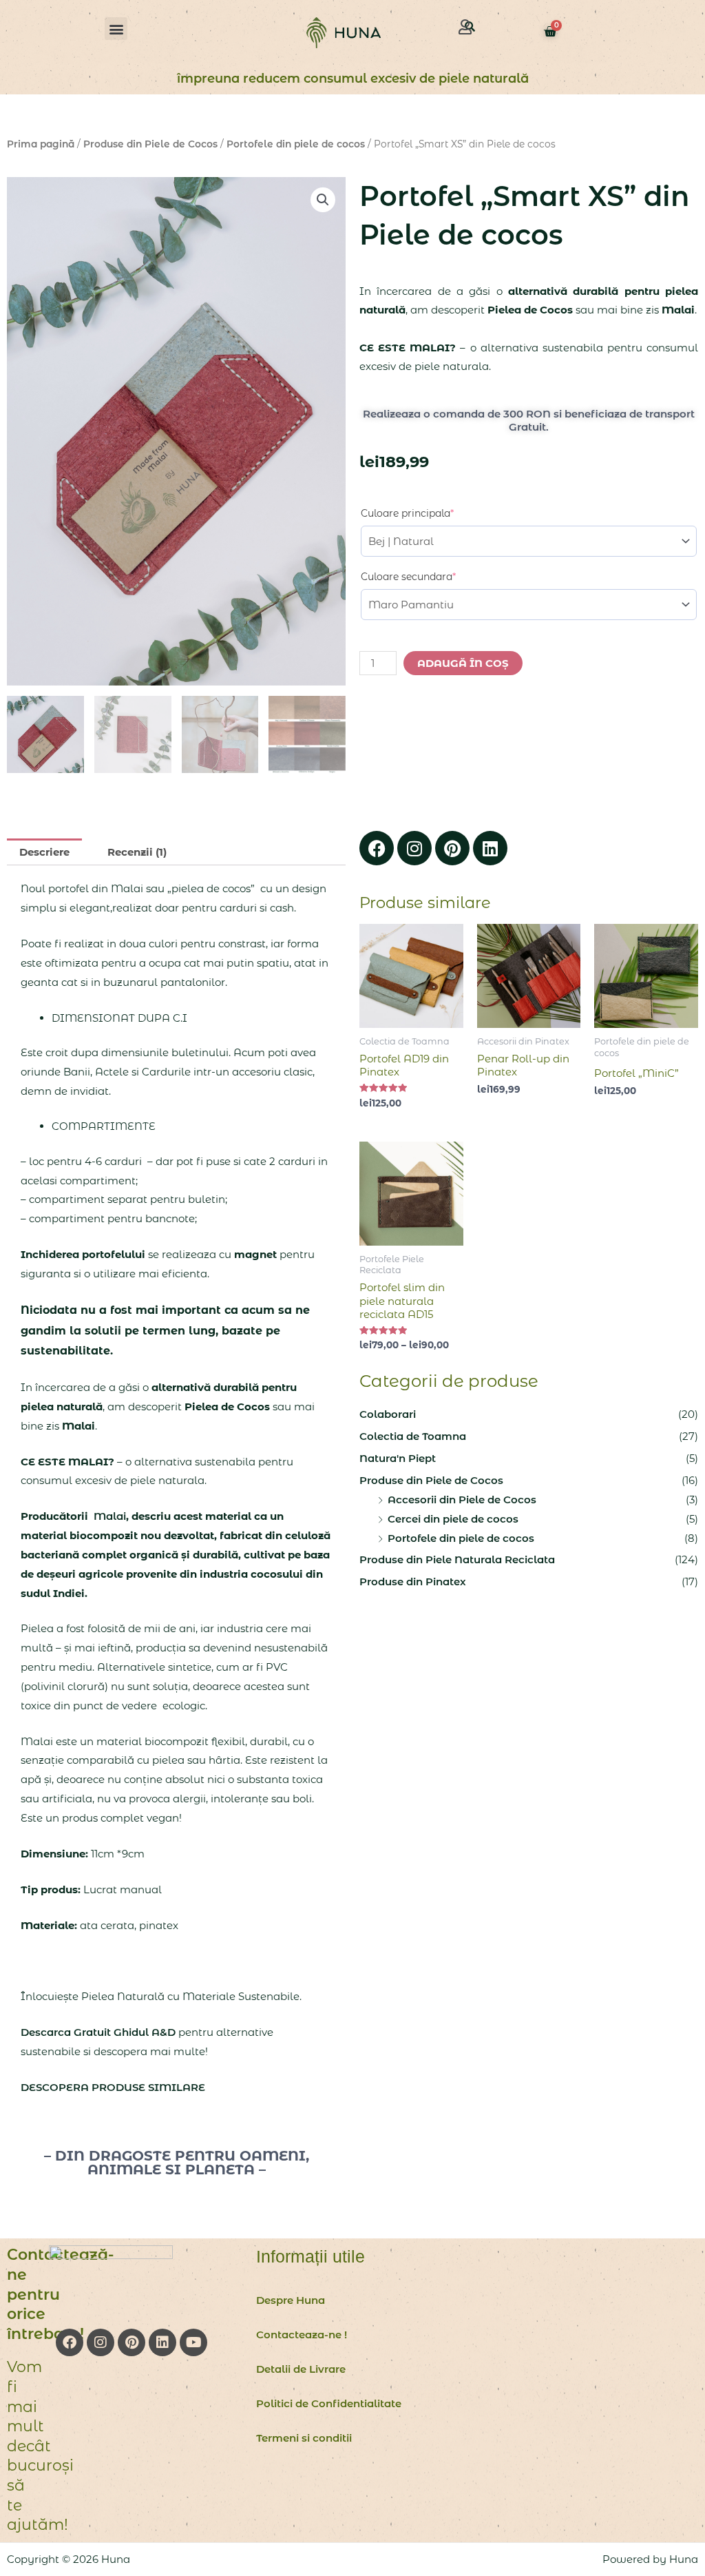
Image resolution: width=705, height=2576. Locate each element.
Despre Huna (291, 2300)
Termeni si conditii (304, 2438)
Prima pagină (41, 144)
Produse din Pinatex (413, 1581)
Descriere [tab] (44, 852)
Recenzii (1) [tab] (137, 852)
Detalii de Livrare (301, 2369)
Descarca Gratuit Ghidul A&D (98, 2032)
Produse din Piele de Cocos (150, 144)
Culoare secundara (432, 576)
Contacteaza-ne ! (302, 2335)
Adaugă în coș (463, 663)
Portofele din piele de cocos (296, 144)
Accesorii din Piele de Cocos (462, 1500)
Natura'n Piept (398, 1458)
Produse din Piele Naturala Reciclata (457, 1559)
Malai (108, 1516)
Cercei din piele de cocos (453, 1519)
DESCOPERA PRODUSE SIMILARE (113, 2087)
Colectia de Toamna (413, 1436)
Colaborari (388, 1414)
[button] (116, 29)
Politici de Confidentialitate (329, 2403)
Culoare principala (431, 513)
